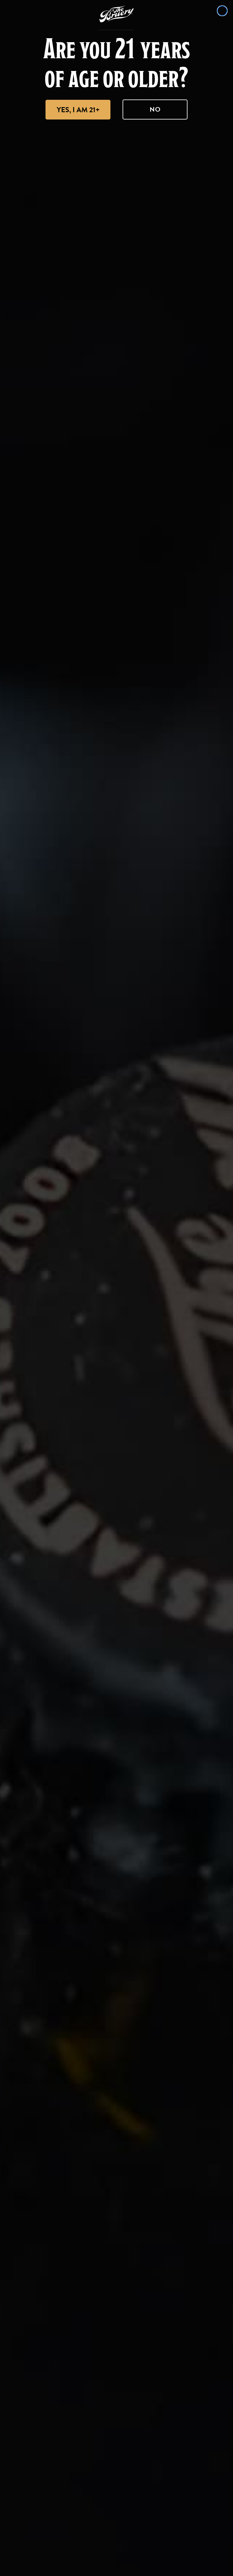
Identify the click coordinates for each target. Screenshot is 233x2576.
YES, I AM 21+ (78, 110)
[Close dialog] (222, 11)
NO (155, 109)
